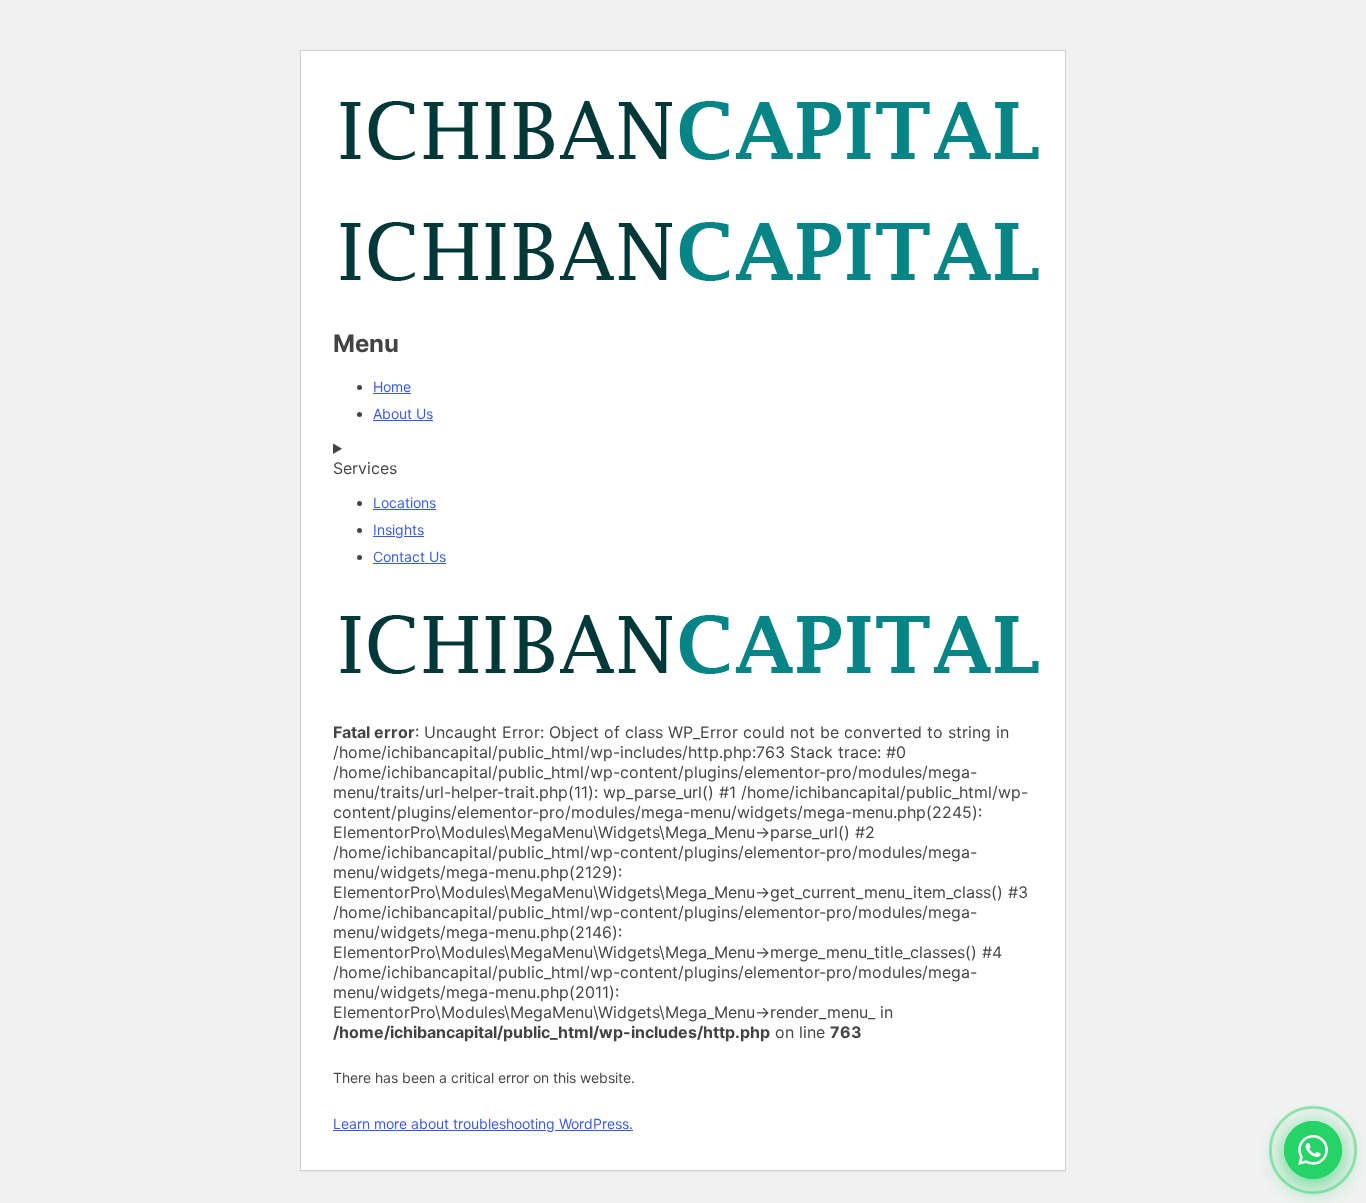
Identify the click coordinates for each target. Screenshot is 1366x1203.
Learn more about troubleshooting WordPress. (483, 1123)
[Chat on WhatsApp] (1313, 1150)
